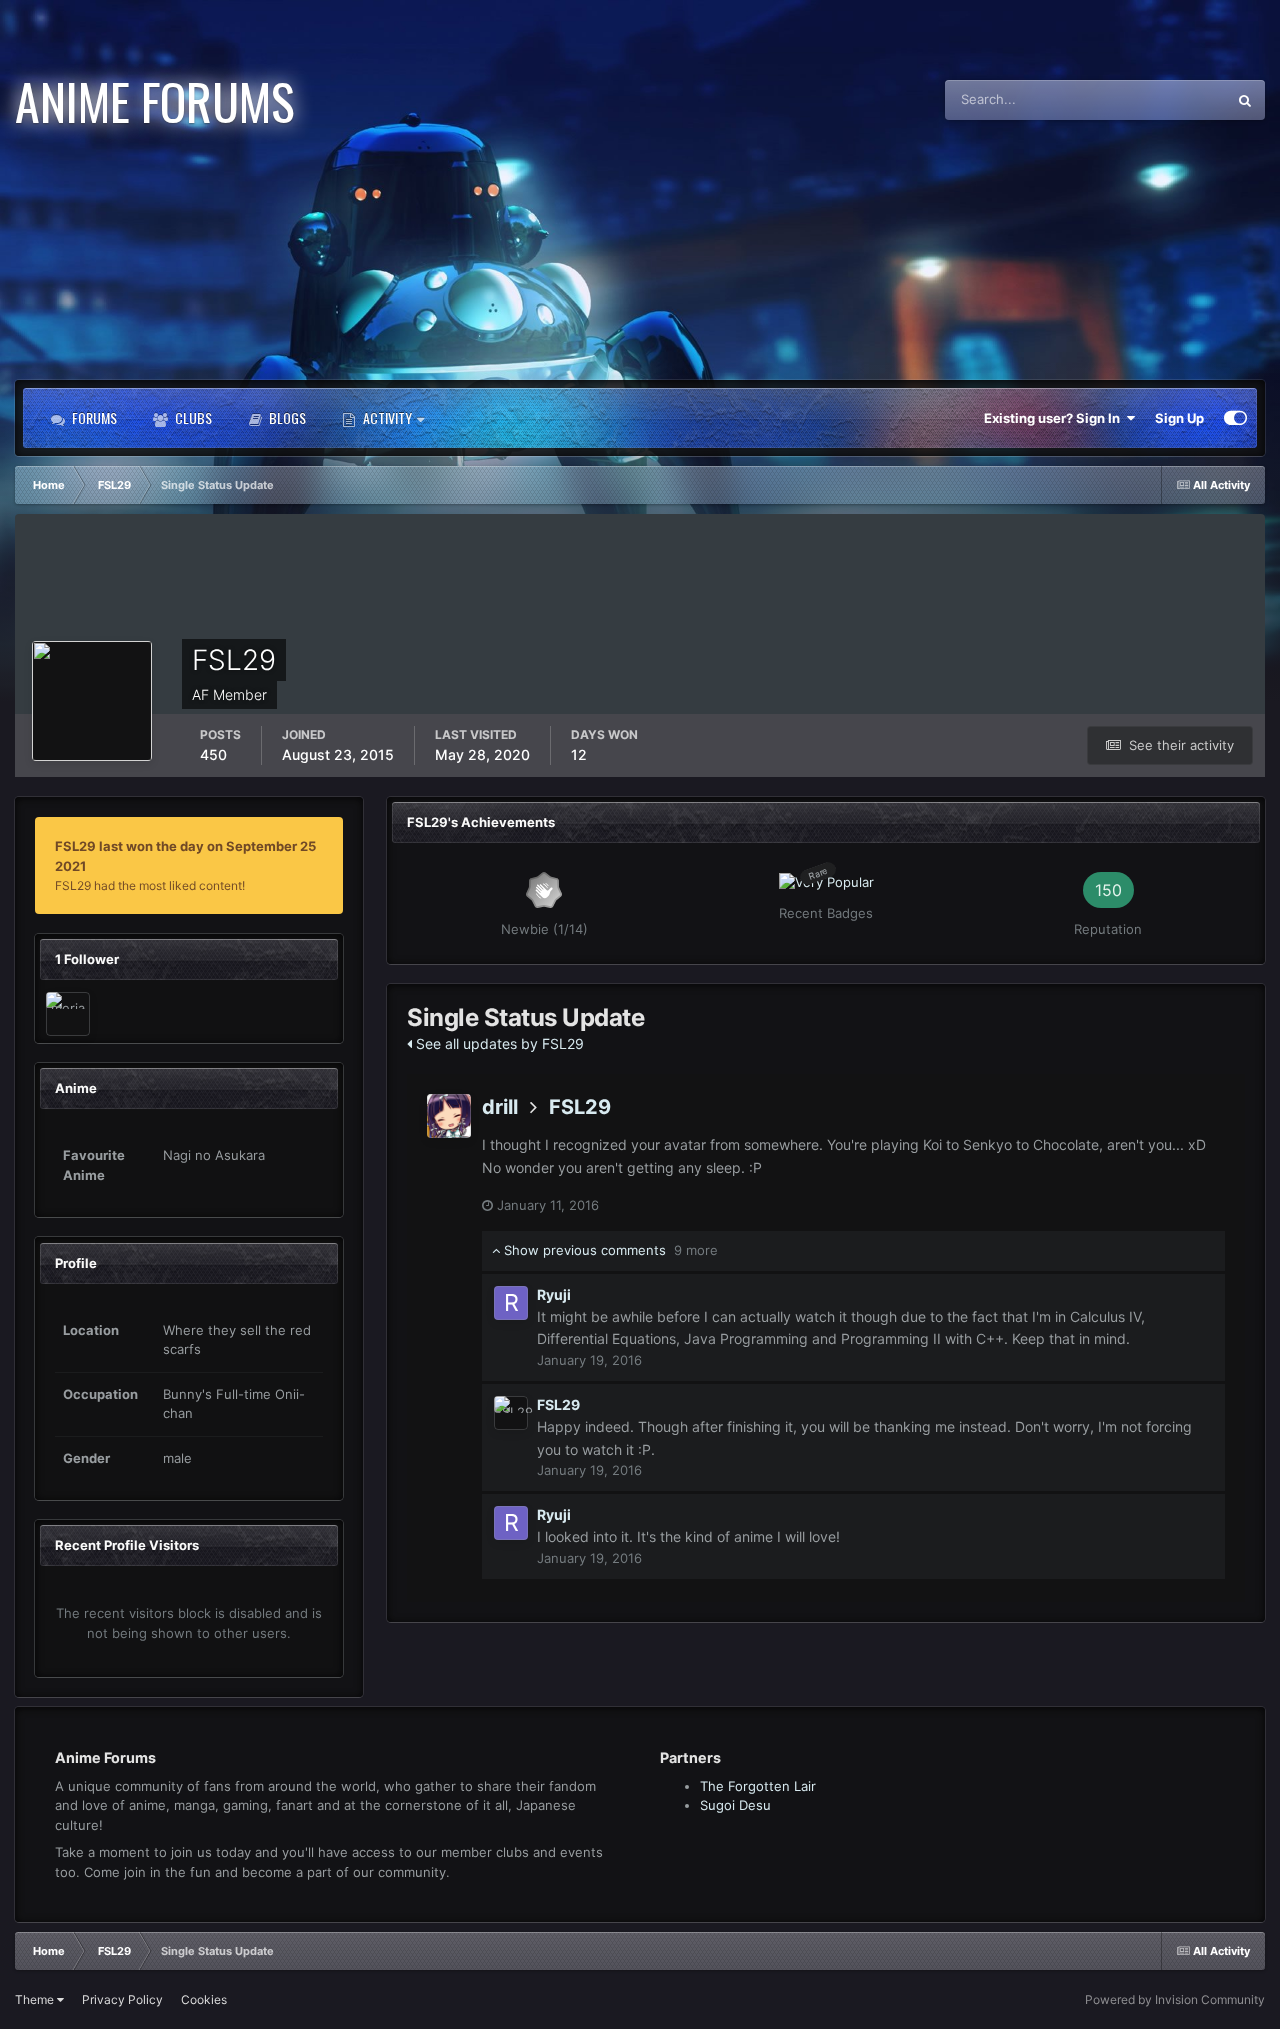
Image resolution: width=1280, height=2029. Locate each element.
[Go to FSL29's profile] (511, 1413)
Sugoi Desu (735, 1805)
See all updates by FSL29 (498, 1043)
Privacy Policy (122, 1999)
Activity (387, 417)
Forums (93, 417)
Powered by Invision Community (1175, 1999)
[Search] (1245, 100)
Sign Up (1179, 418)
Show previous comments (609, 1250)
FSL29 (580, 1107)
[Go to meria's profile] (68, 1014)
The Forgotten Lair (758, 1786)
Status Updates (1155, 99)
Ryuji (554, 1294)
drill (500, 1107)
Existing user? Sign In (1055, 418)
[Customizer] (1235, 418)
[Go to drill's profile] (449, 1116)
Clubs (192, 417)
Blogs (286, 417)
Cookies (204, 1999)
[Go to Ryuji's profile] (511, 1303)
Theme (36, 1999)
